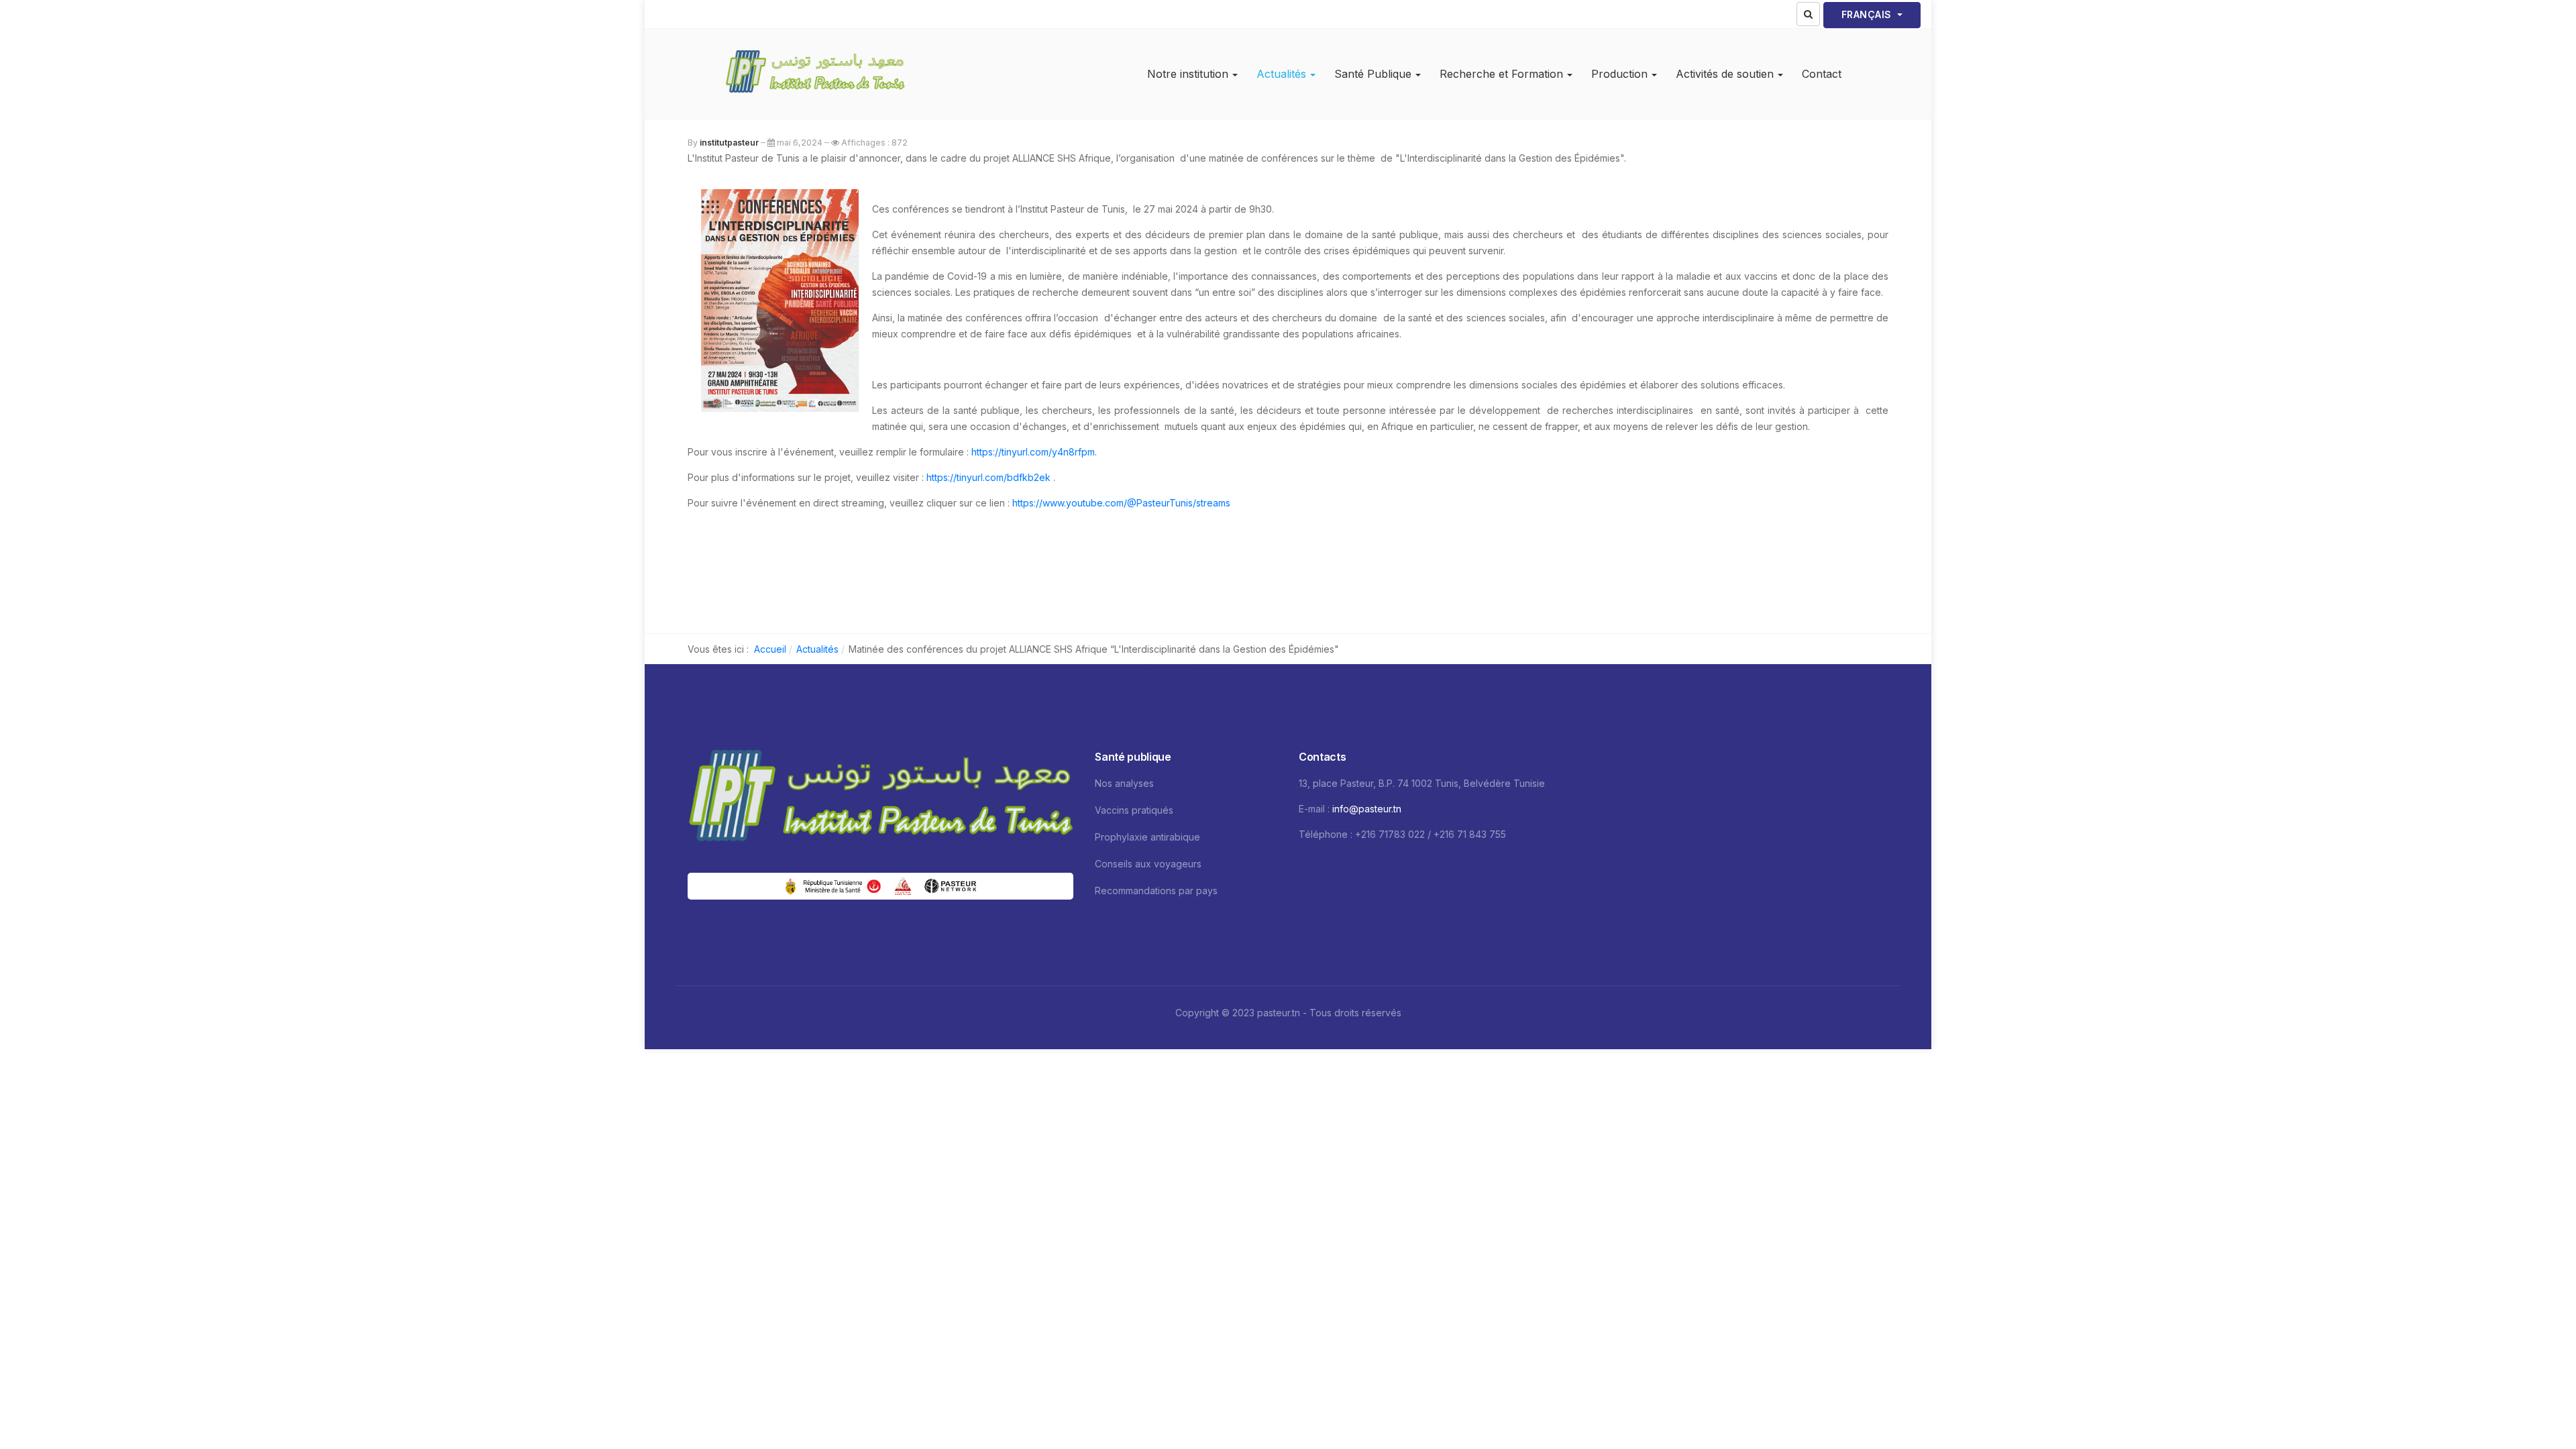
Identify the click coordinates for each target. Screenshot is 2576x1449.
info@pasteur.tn (1367, 809)
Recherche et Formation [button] (1501, 74)
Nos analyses (1124, 783)
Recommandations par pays (1156, 891)
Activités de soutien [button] (1725, 74)
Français (1868, 14)
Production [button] (1619, 74)
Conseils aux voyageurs (1148, 864)
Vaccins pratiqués (1134, 810)
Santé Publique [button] (1373, 74)
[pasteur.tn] (815, 74)
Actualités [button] (1281, 74)
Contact (1822, 74)
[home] (880, 799)
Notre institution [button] (1188, 74)
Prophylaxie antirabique (1147, 837)
